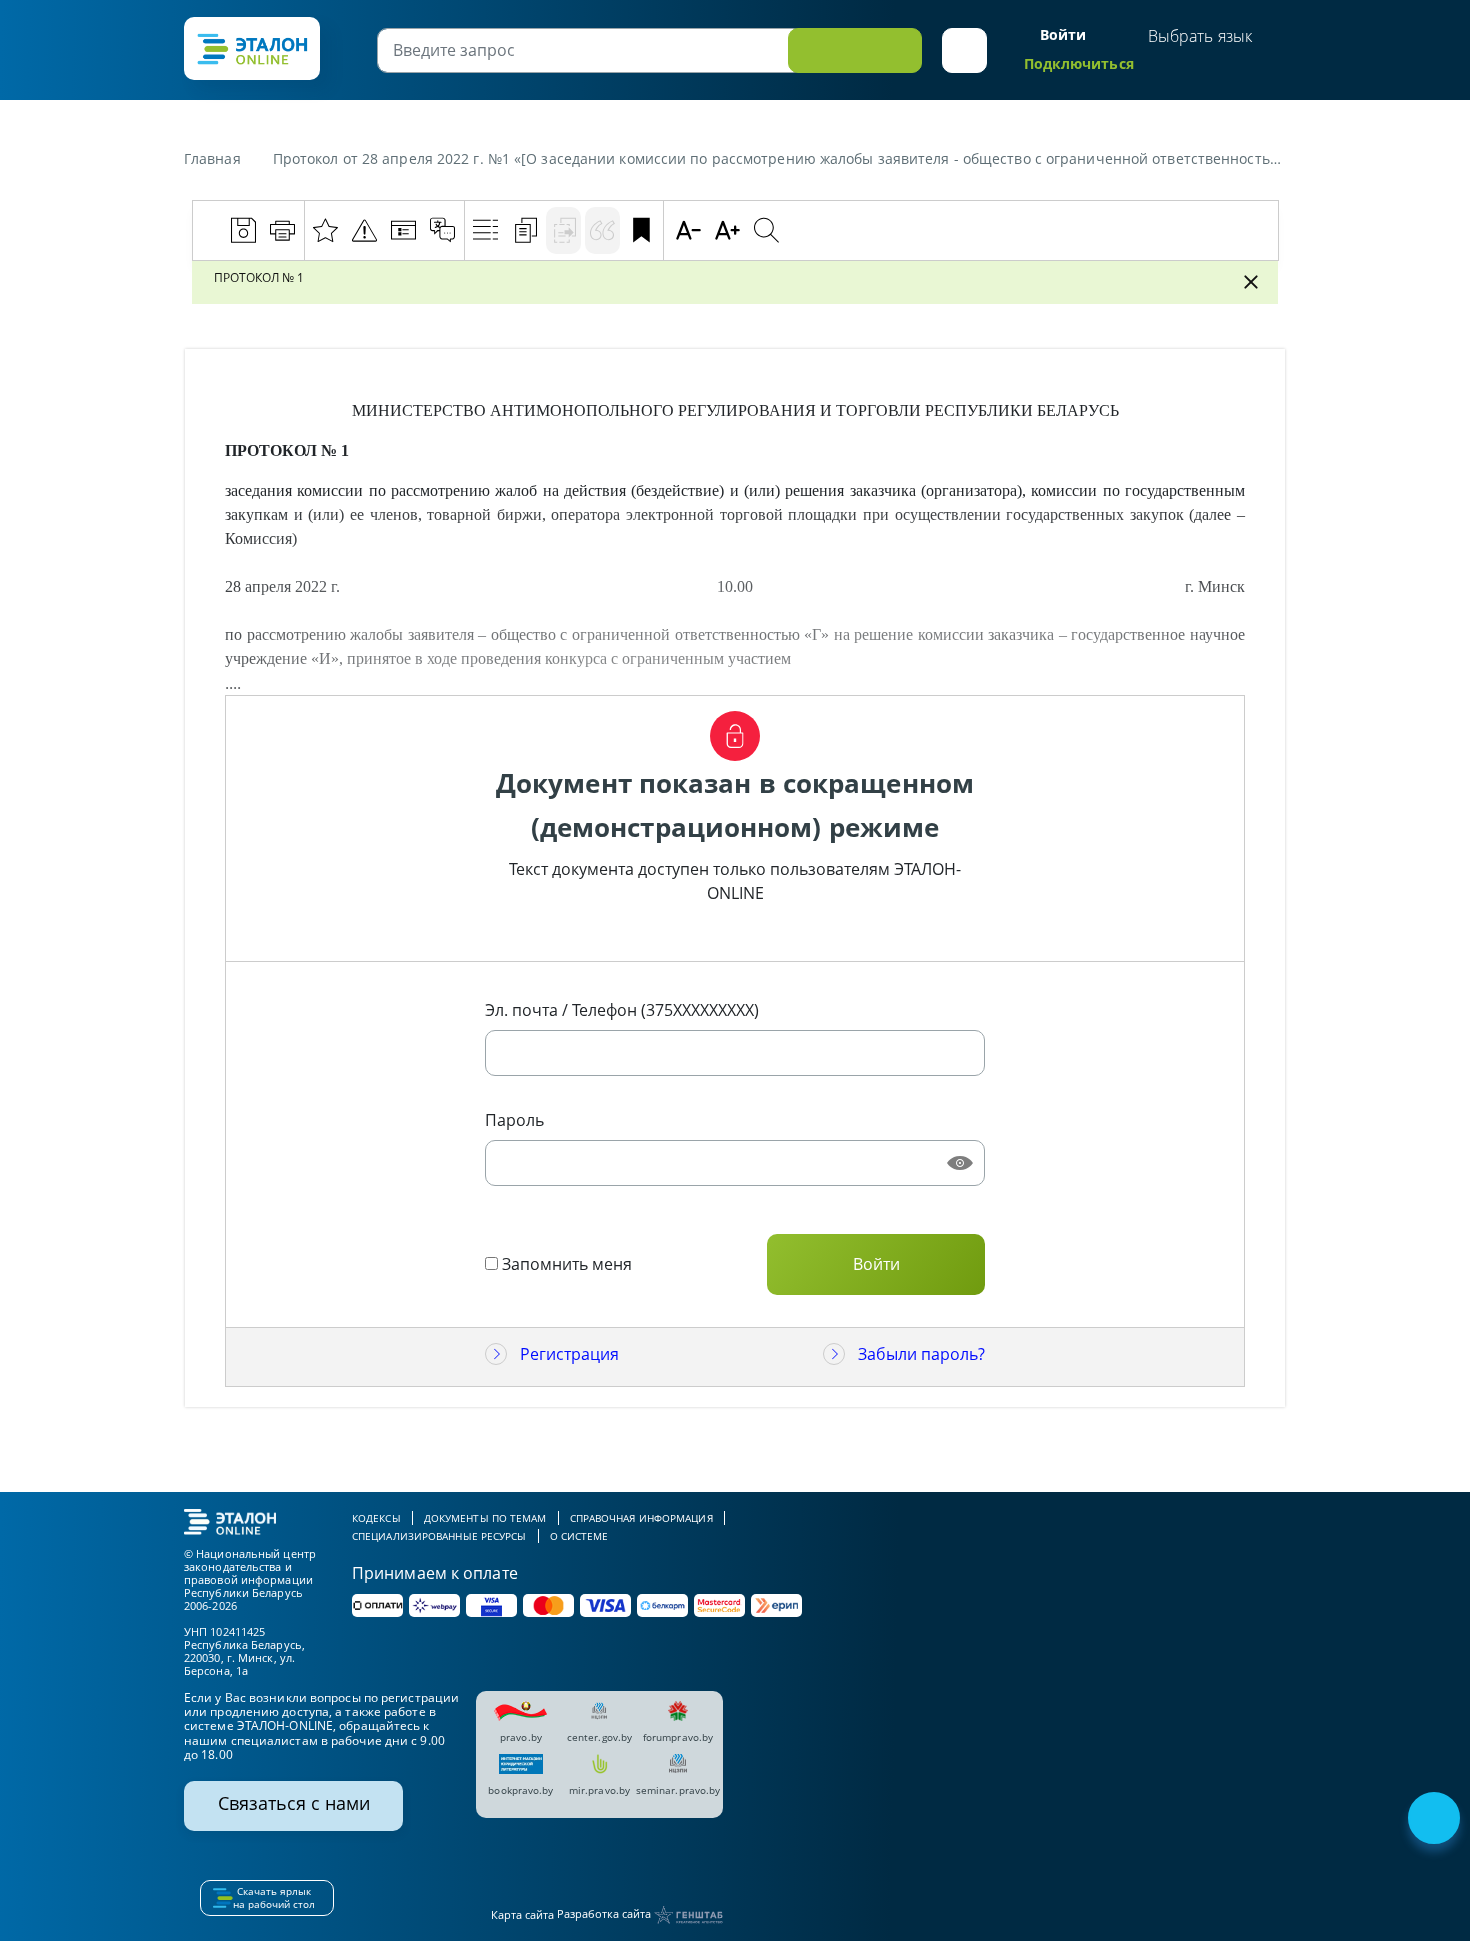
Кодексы (376, 1518)
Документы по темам (485, 1518)
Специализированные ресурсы (439, 1536)
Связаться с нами (294, 1803)
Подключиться (1079, 63)
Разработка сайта (605, 1913)
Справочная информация (641, 1518)
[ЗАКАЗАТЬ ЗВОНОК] (1436, 1820)
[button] (964, 50)
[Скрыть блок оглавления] (1251, 282)
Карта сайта (522, 1914)
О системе (579, 1536)
